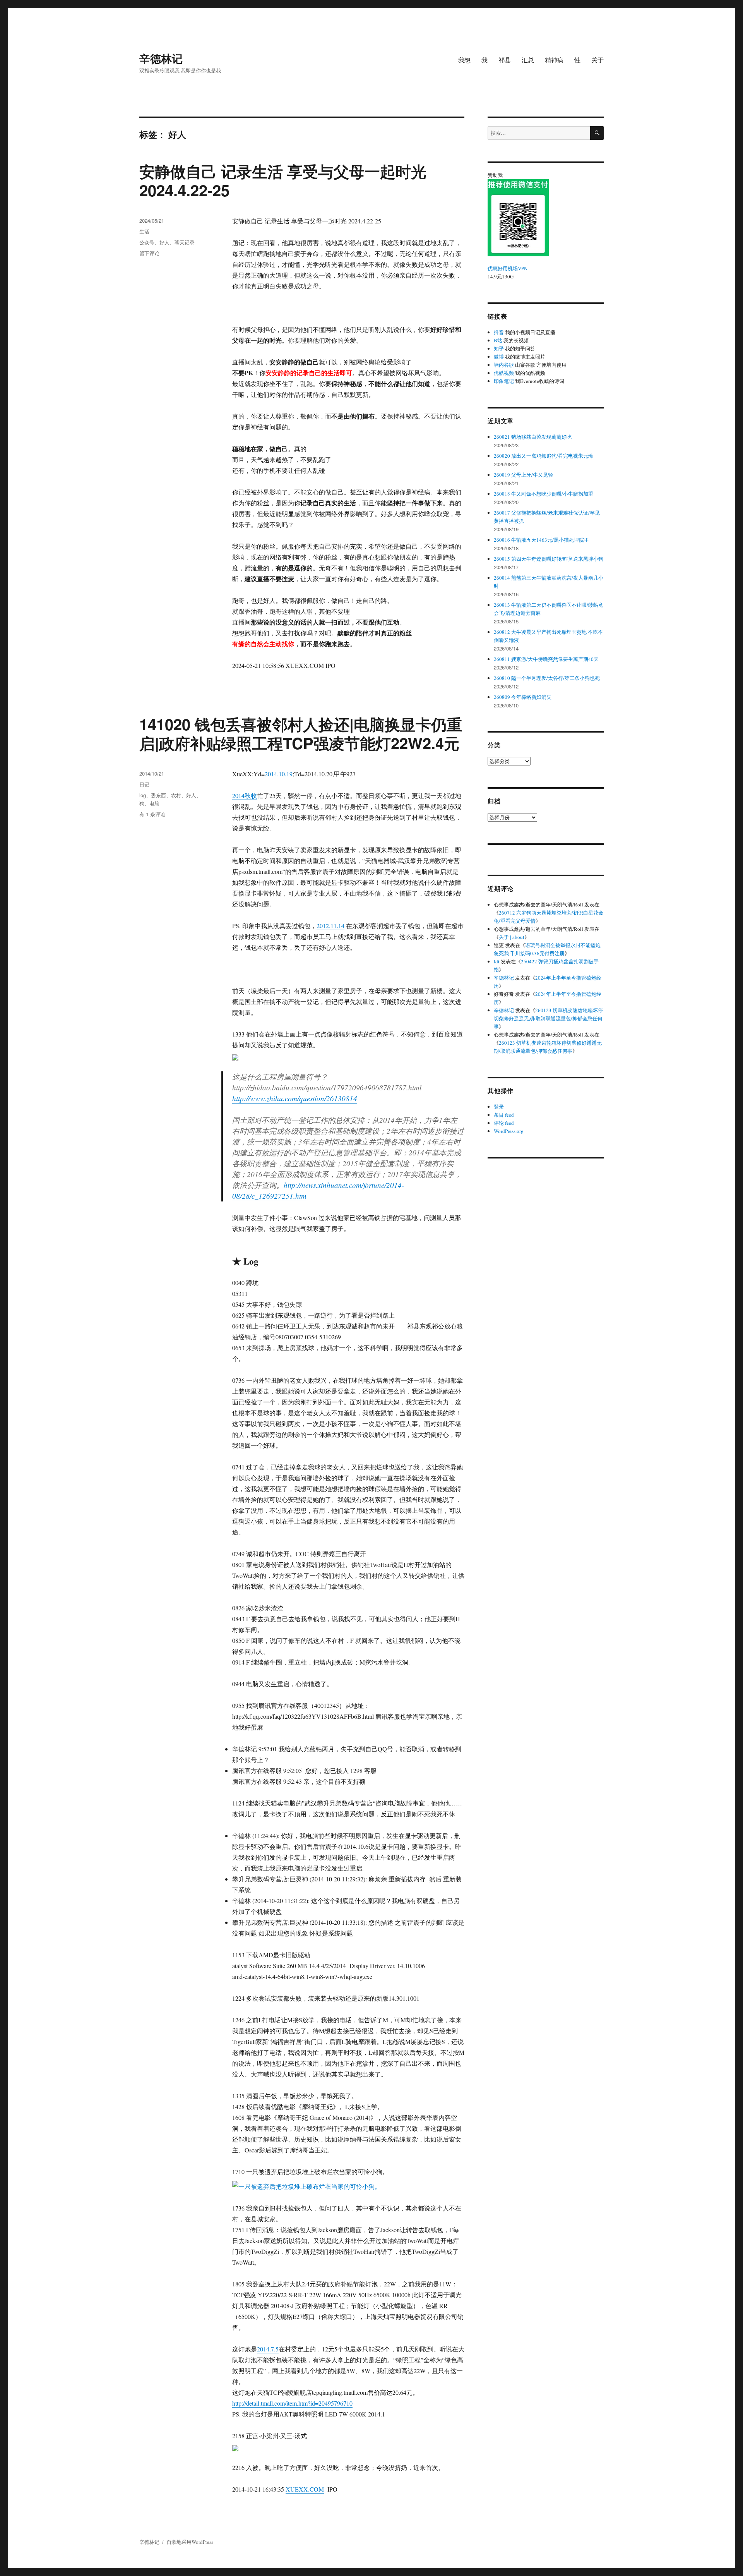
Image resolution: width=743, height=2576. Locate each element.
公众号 (147, 242)
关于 (597, 60)
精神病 (554, 60)
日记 (144, 784)
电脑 (154, 803)
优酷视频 (504, 373)
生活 (144, 231)
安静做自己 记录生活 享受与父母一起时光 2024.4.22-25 (283, 180)
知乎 (499, 348)
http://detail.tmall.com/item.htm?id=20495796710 (292, 2403)
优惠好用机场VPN (508, 268)
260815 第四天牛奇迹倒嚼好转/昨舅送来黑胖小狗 (549, 559)
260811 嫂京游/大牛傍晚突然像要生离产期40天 (546, 659)
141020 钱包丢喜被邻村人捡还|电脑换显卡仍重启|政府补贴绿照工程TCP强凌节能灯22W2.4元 (301, 733)
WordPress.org (509, 1131)
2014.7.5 (268, 2349)
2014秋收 (245, 795)
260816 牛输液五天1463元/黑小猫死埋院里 (541, 540)
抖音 (499, 332)
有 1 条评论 (152, 814)
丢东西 (158, 795)
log (143, 795)
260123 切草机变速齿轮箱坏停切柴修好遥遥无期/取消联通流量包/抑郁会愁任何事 (548, 1018)
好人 (164, 242)
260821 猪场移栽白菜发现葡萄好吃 (533, 437)
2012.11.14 (330, 926)
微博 (499, 357)
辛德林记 (161, 58)
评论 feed (504, 1123)
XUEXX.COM (305, 2489)
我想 (464, 60)
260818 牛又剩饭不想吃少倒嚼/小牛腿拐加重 (544, 494)
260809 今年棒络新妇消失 (523, 697)
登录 (499, 1107)
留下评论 (149, 253)
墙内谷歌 (504, 365)
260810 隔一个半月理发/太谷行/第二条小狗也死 (547, 678)
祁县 (505, 60)
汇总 (528, 60)
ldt (497, 961)
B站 (498, 340)
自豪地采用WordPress (190, 2542)
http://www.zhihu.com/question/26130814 (295, 1098)
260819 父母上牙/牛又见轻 (523, 475)
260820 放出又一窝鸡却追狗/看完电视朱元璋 (544, 456)
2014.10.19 (279, 774)
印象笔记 (504, 381)
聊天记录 (185, 242)
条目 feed (504, 1115)
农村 (176, 795)
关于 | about (512, 937)
